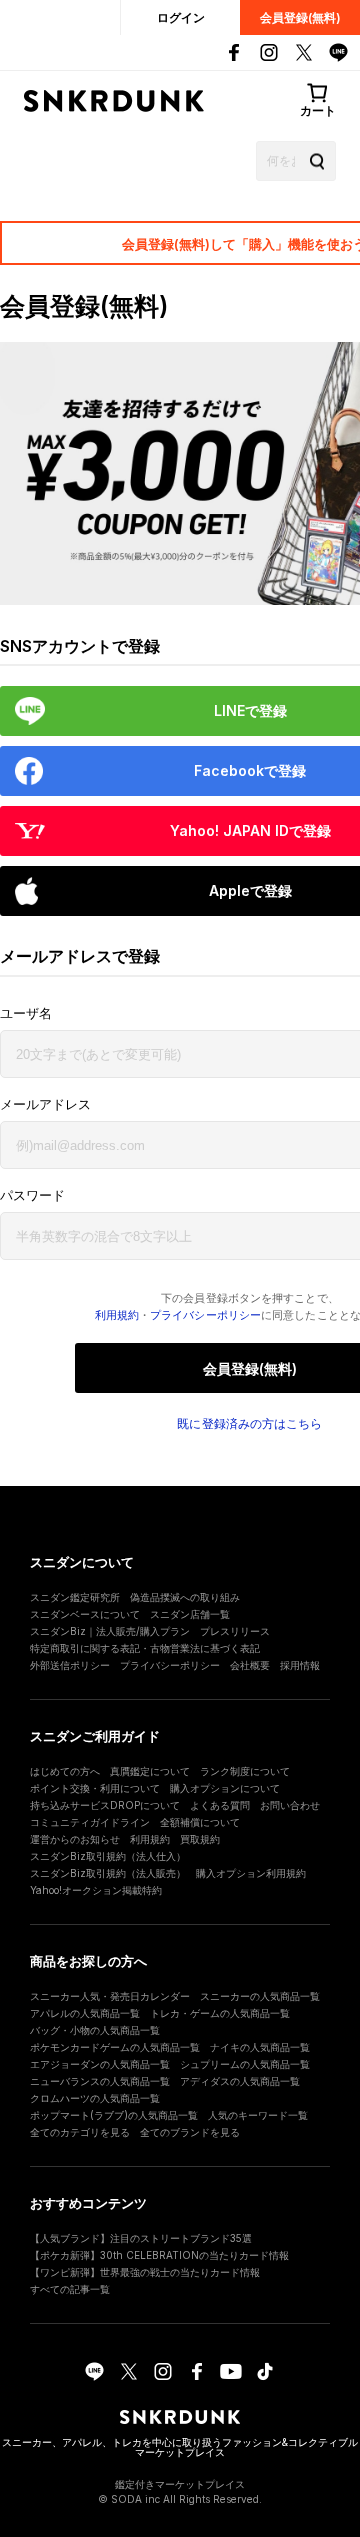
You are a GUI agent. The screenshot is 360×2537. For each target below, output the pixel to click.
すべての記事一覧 (70, 2289)
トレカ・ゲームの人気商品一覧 (220, 2013)
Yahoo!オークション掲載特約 (96, 1890)
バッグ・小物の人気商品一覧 (95, 2030)
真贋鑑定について (150, 1771)
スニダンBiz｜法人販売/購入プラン (110, 1631)
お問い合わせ (290, 1805)
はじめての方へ (65, 1771)
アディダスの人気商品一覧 (240, 2081)
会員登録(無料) (300, 17)
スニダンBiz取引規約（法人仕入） (108, 1856)
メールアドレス (45, 1104)
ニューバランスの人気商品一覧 (100, 2081)
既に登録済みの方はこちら (249, 1424)
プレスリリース (235, 1631)
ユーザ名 (26, 1013)
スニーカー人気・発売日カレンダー (110, 1996)
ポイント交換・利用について (95, 1788)
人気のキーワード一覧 (258, 2115)
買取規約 (200, 1839)
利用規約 (117, 1315)
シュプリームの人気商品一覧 (245, 2064)
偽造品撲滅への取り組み (185, 1597)
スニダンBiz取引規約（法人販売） (108, 1873)
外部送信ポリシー (70, 1665)
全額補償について (200, 1822)
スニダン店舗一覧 (190, 1614)
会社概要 (250, 1665)
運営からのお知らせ (75, 1839)
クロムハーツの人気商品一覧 (95, 2098)
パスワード (32, 1195)
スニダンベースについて (85, 1614)
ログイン (181, 17)
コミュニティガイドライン (90, 1822)
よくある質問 (220, 1805)
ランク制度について (245, 1771)
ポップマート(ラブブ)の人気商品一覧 (114, 2115)
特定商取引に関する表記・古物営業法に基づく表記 (145, 1648)
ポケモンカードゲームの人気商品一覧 (115, 2047)
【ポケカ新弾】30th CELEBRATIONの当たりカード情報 (159, 2255)
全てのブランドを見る (190, 2132)
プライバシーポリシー (205, 1315)
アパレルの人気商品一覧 (85, 2013)
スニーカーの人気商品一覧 (260, 1996)
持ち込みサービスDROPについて (105, 1805)
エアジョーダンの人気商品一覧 (100, 2064)
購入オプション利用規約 (251, 1873)
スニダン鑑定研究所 (75, 1597)
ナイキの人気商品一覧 (260, 2047)
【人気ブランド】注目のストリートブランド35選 (141, 2238)
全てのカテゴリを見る (80, 2132)
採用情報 (300, 1665)
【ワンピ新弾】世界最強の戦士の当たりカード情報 (145, 2272)
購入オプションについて (225, 1788)
